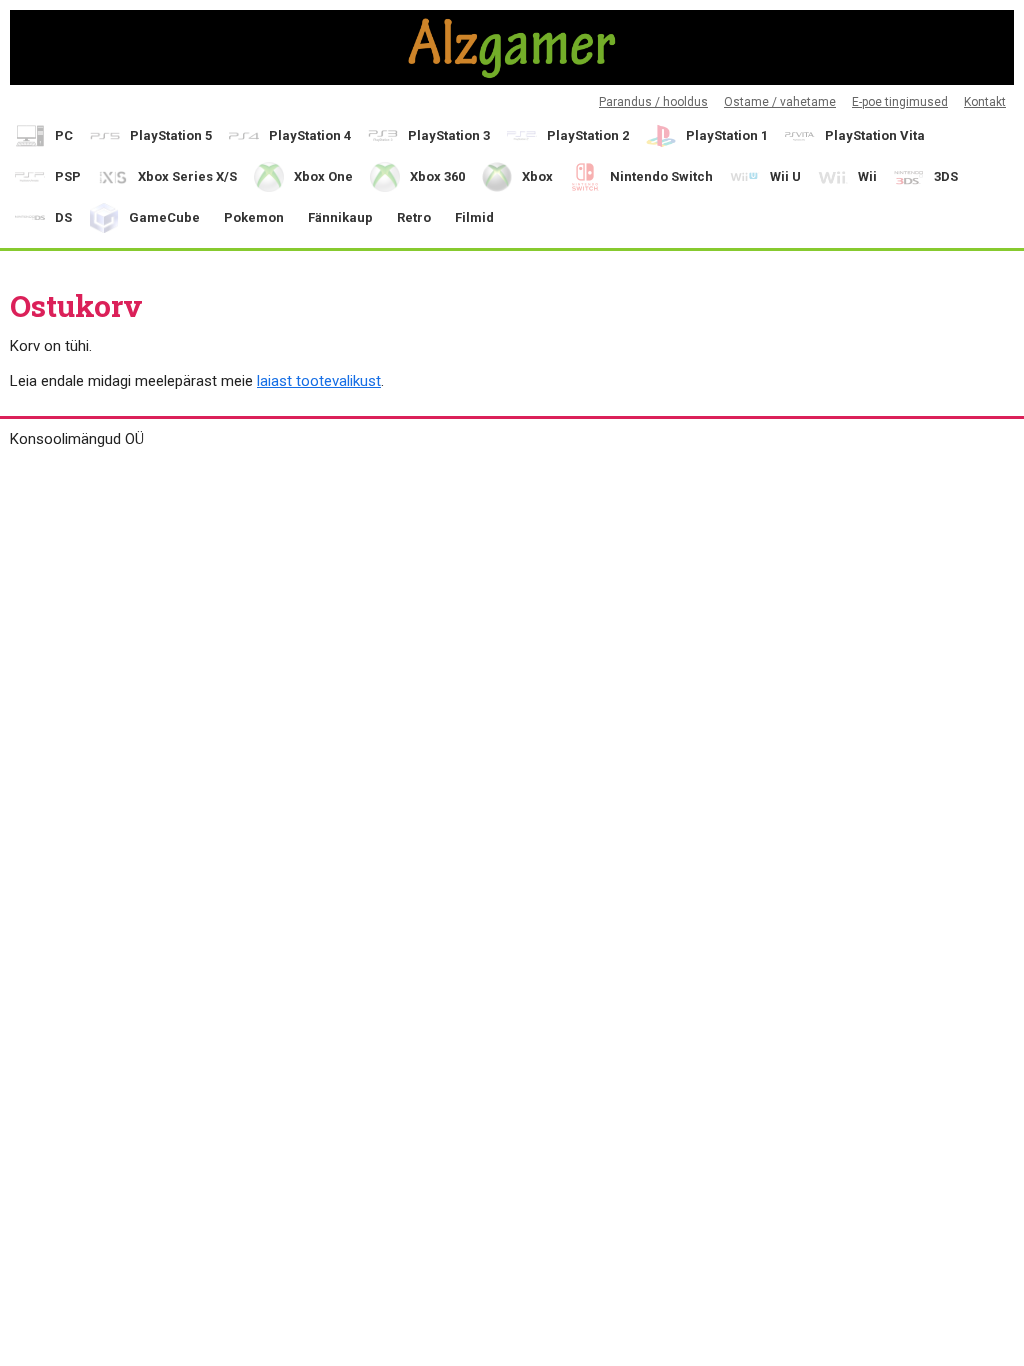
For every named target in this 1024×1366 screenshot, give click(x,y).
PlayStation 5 (171, 135)
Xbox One (323, 176)
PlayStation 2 (588, 135)
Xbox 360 (437, 176)
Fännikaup (340, 217)
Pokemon (254, 217)
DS (63, 217)
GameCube (164, 217)
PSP (68, 176)
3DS (946, 176)
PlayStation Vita (875, 135)
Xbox (537, 176)
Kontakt (985, 102)
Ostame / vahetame (780, 102)
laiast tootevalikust (319, 381)
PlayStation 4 (310, 135)
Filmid (474, 217)
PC (64, 135)
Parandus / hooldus (653, 102)
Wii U (785, 176)
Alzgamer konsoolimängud (512, 47)
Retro (414, 217)
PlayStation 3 (449, 135)
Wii (867, 176)
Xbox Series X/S (187, 176)
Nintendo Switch (661, 176)
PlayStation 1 (727, 135)
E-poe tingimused (900, 102)
